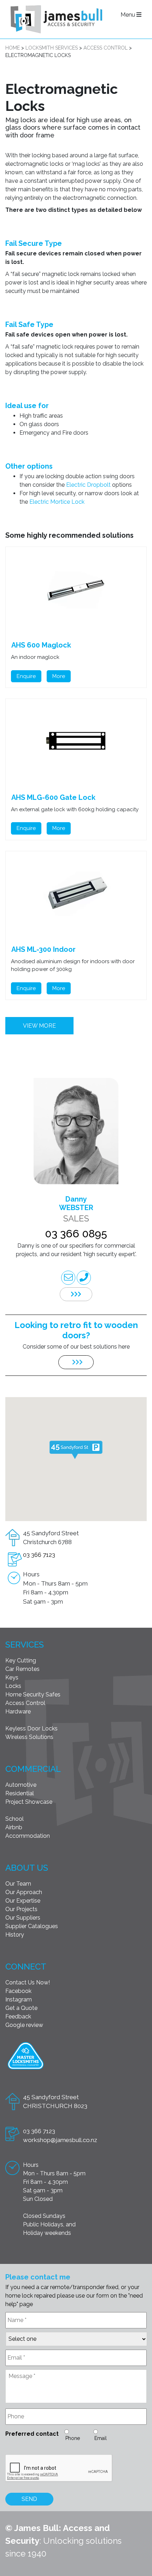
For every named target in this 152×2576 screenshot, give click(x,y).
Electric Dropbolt (88, 485)
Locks (13, 1686)
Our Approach (24, 1892)
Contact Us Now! (28, 1982)
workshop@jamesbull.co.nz (60, 2140)
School (14, 1819)
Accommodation (28, 1836)
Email (101, 2438)
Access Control (25, 1703)
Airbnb (14, 1827)
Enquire (26, 676)
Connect (26, 1967)
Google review (24, 2025)
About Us (27, 1868)
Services (25, 1645)
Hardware (18, 1711)
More (59, 676)
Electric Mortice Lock (56, 502)
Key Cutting (21, 1660)
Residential (20, 1793)
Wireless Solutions (29, 1737)
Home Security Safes (33, 1694)
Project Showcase (29, 1802)
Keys (12, 1677)
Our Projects (21, 1909)
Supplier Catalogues (32, 1926)
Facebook (18, 1991)
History (15, 1935)
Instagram (19, 1999)
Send (29, 2499)
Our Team (18, 1884)
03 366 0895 (76, 1234)
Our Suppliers (23, 1918)
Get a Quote (21, 2008)
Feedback (18, 2016)
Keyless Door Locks (31, 1728)
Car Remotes (22, 1669)
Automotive (21, 1785)
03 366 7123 (39, 1555)
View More (39, 1026)
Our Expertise (23, 1901)
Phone (73, 2438)
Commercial (33, 1769)
